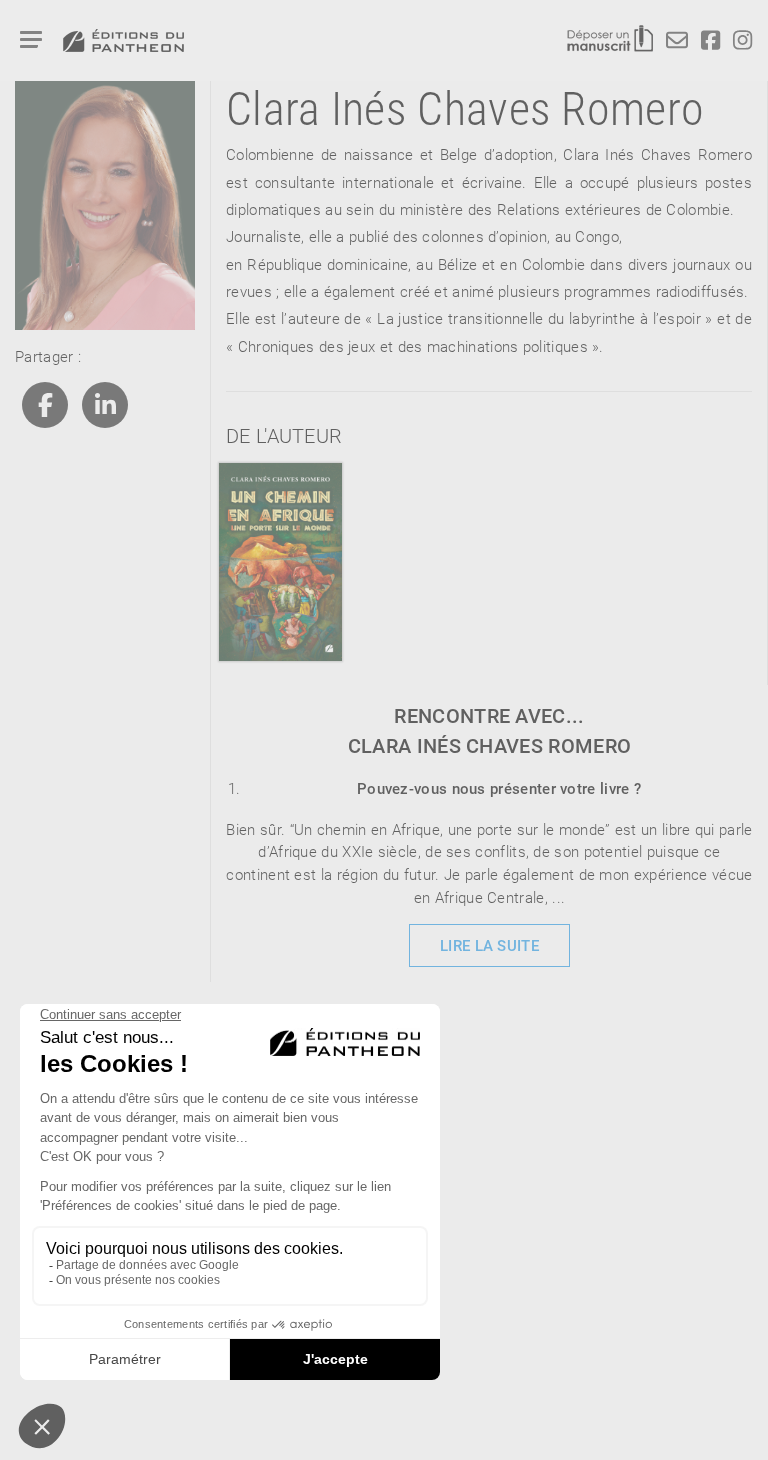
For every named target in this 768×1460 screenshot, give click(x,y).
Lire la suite (489, 945)
